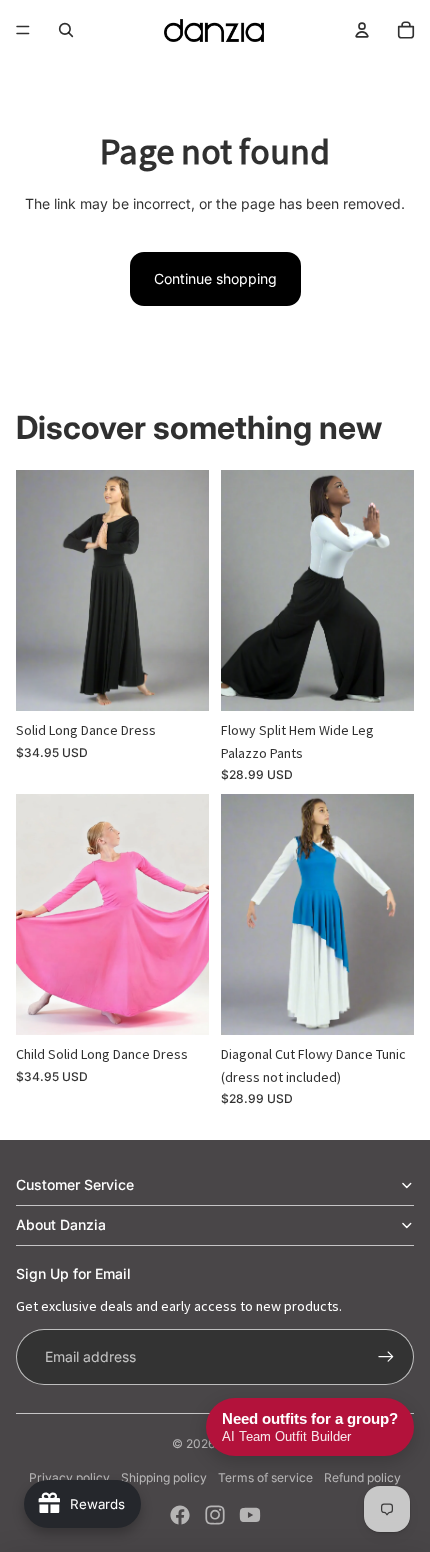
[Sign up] (386, 1357)
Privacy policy (69, 1477)
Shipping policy (164, 1477)
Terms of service (265, 1477)
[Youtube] (250, 1515)
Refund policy (362, 1477)
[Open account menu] (362, 30)
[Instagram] (215, 1515)
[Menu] (23, 30)
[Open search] (66, 30)
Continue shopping (215, 278)
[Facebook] (180, 1515)
